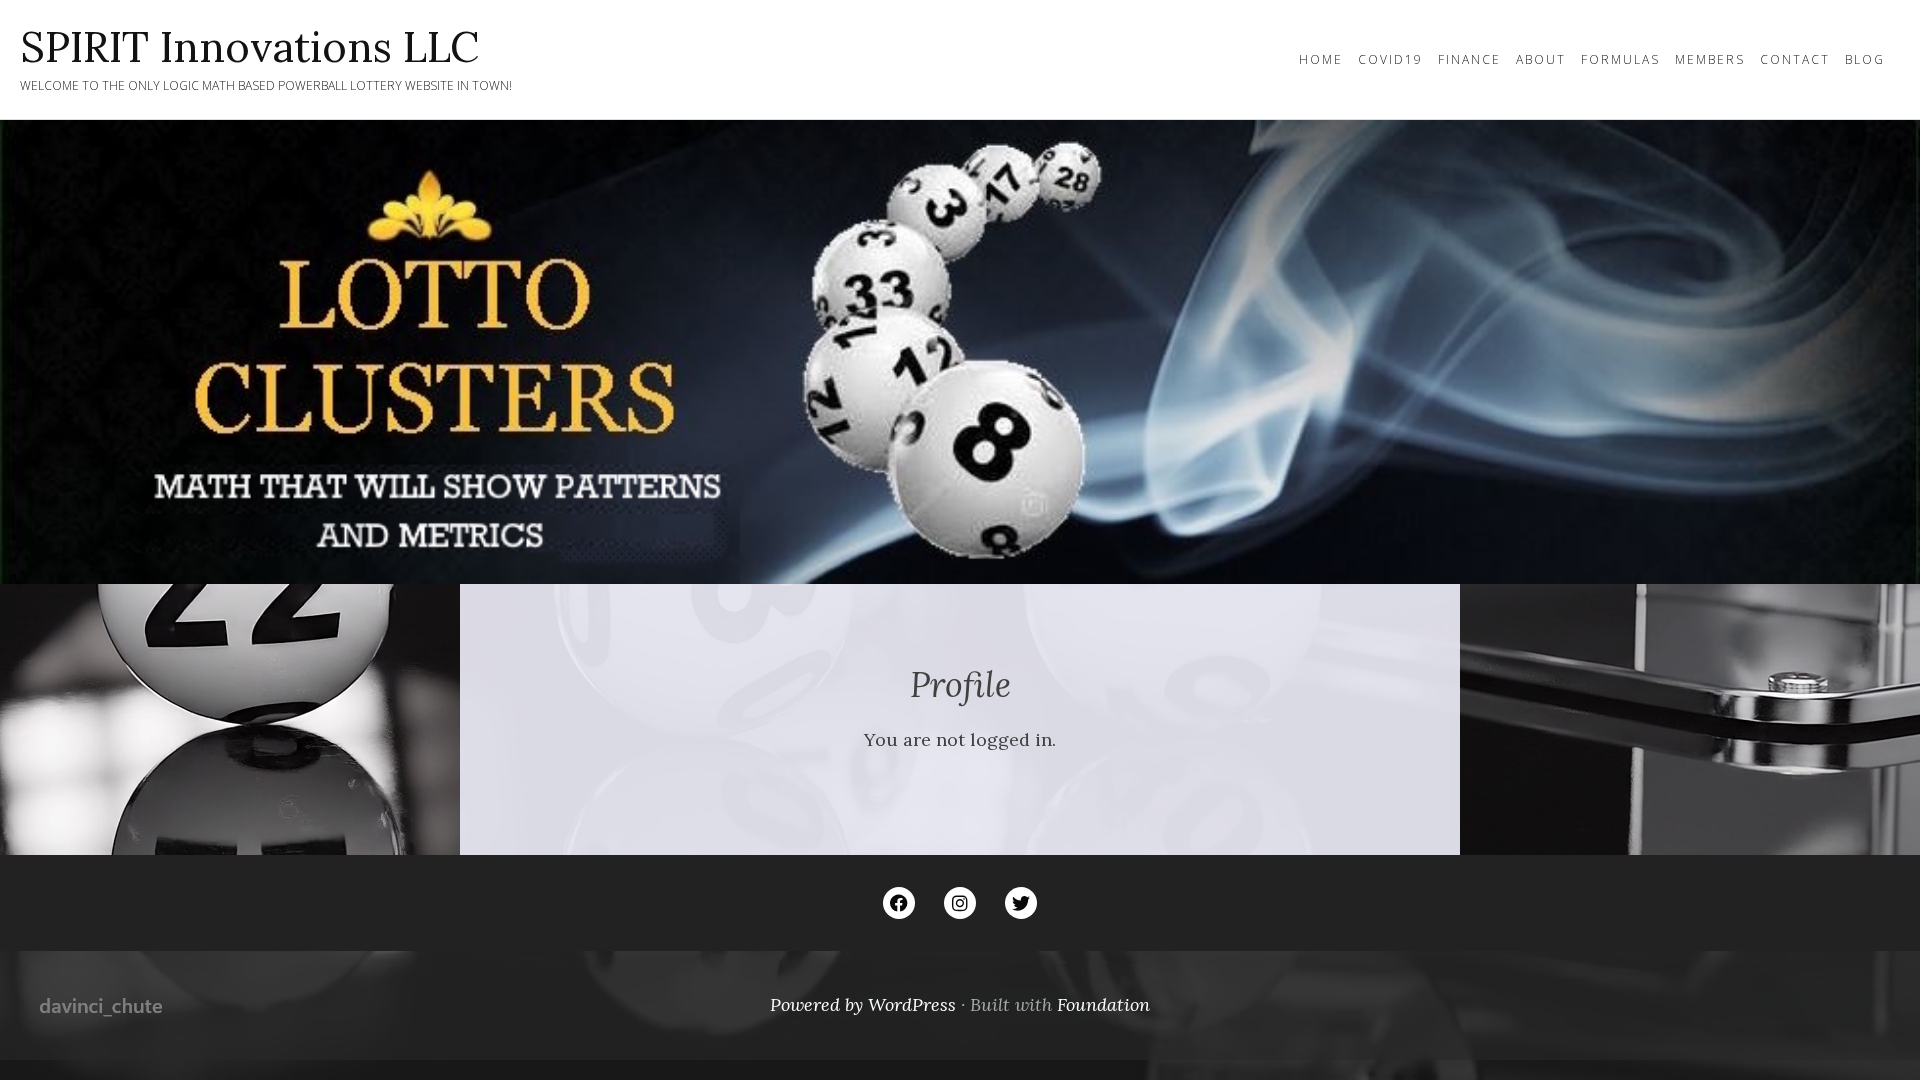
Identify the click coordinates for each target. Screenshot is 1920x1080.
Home (1321, 59)
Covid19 (1390, 59)
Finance (1469, 59)
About (1541, 59)
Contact (1795, 59)
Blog (1865, 59)
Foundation (1103, 1004)
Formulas (1620, 59)
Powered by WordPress (863, 1004)
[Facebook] (899, 903)
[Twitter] (1021, 903)
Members (1710, 59)
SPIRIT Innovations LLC (249, 47)
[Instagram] (960, 903)
